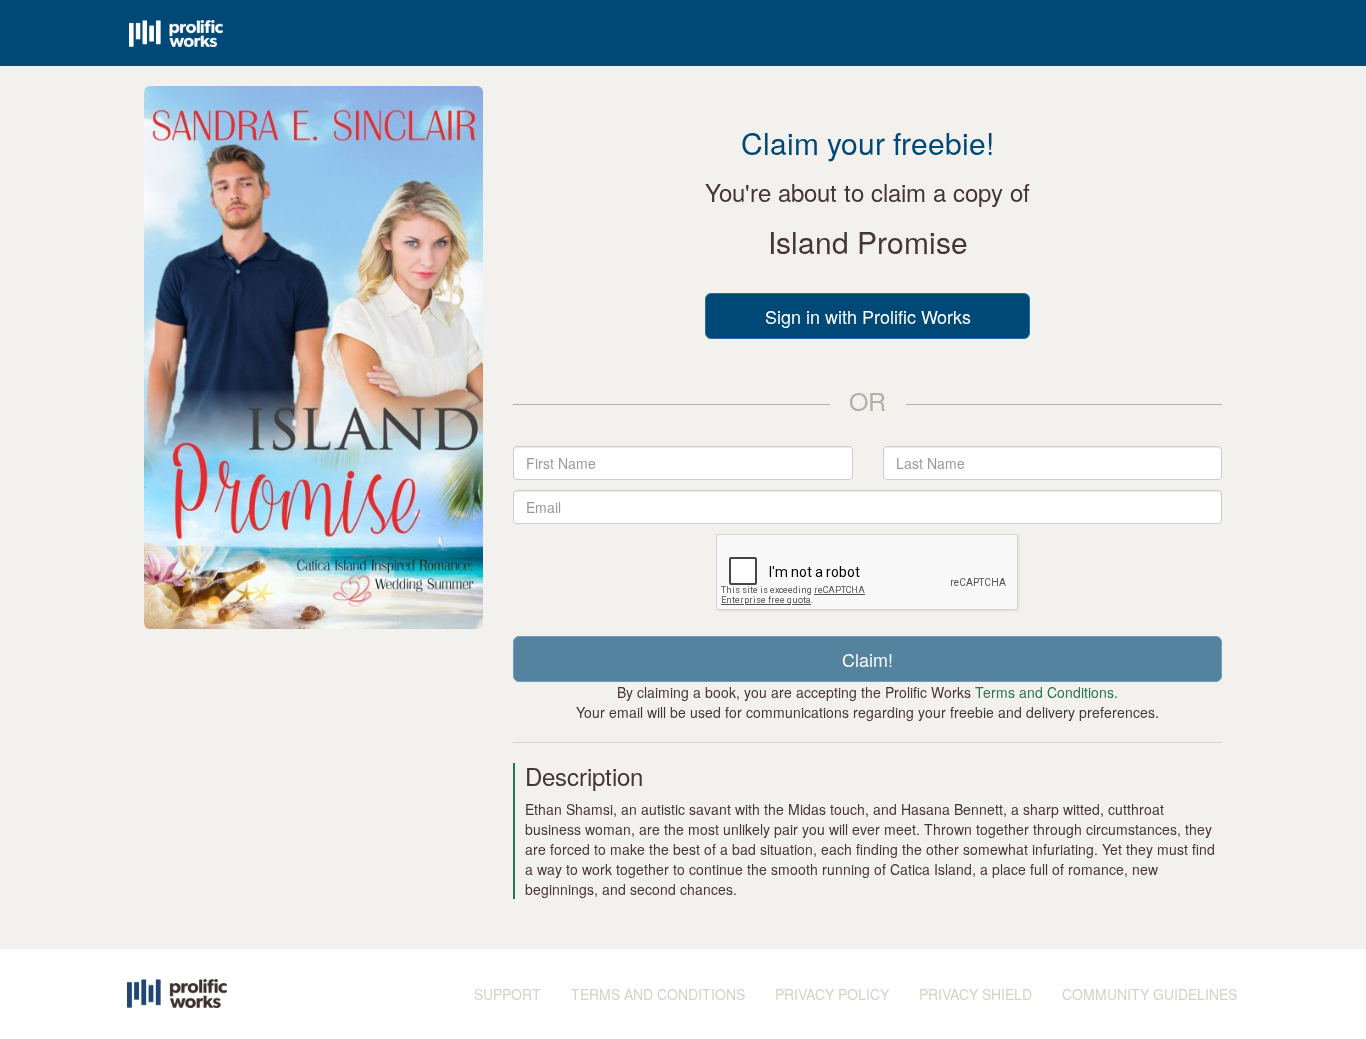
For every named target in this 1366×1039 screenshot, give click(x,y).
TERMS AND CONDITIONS (658, 994)
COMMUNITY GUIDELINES (1149, 994)
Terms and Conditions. (1046, 692)
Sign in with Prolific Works (868, 316)
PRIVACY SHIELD (975, 994)
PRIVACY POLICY (832, 994)
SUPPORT (507, 994)
